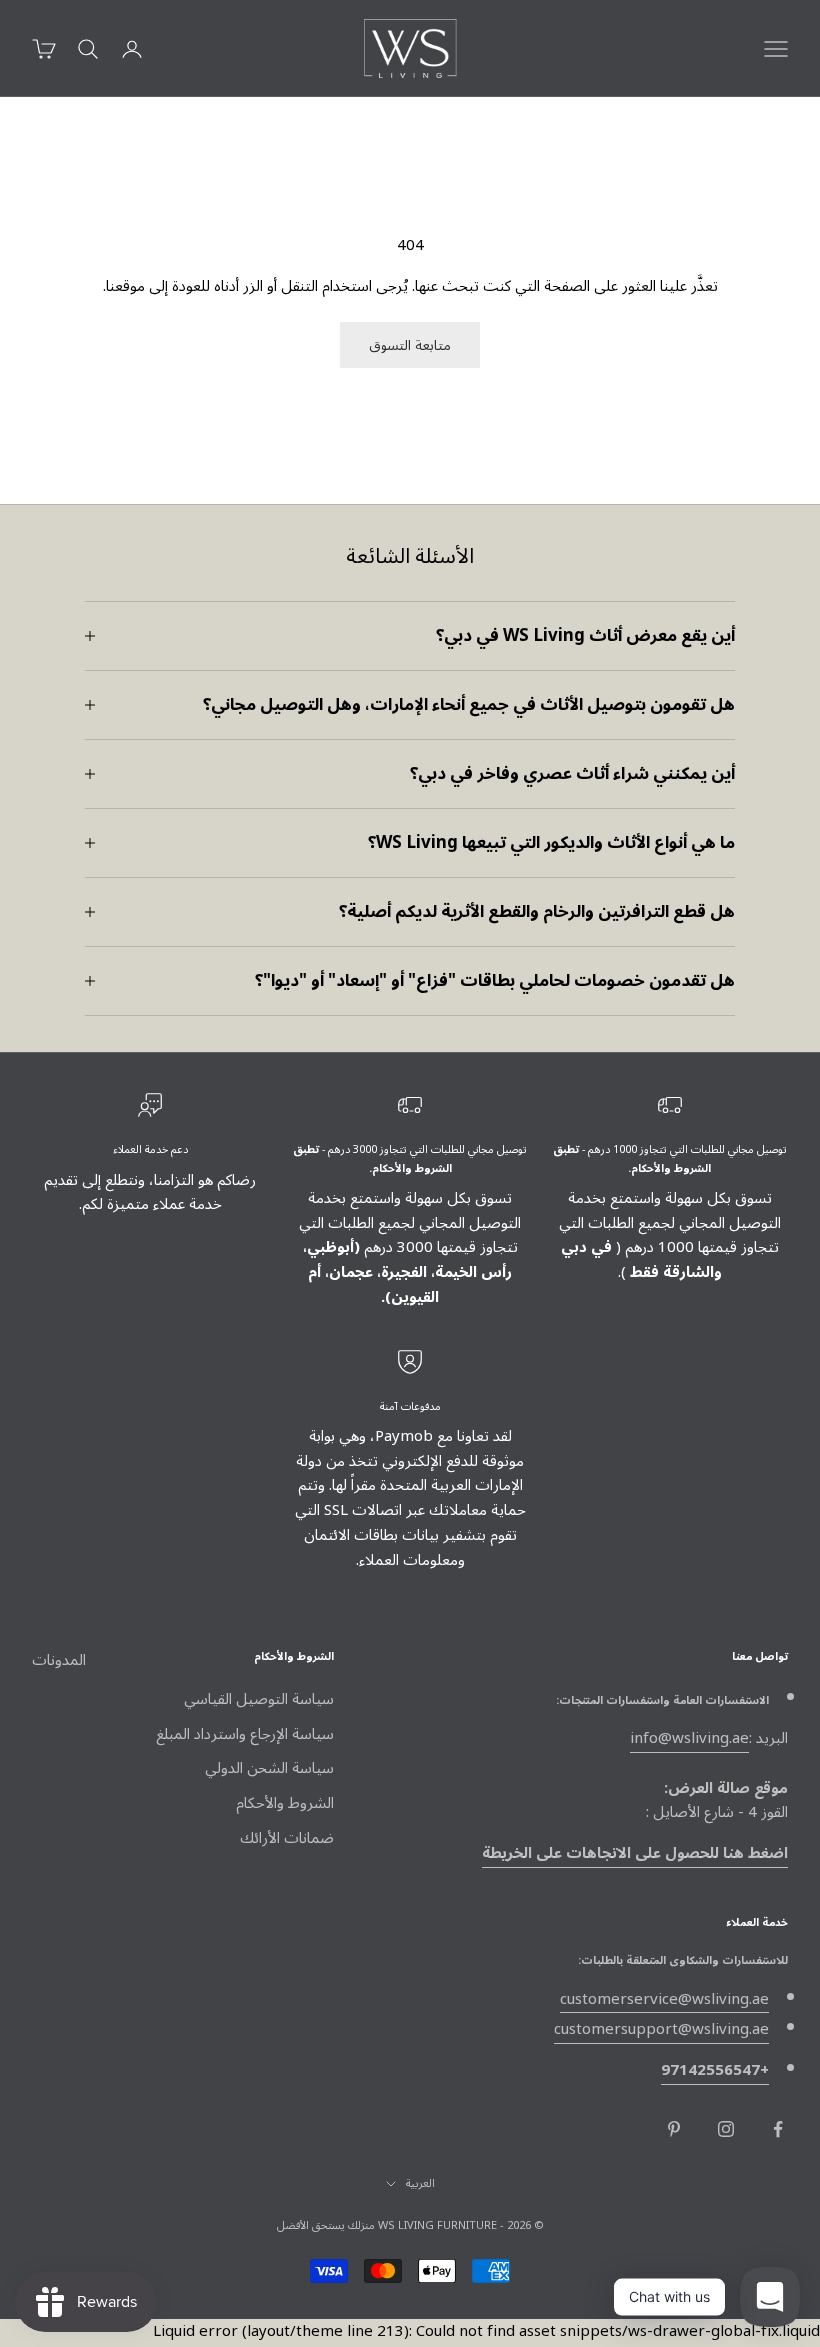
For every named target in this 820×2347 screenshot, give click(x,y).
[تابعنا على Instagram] (726, 2129)
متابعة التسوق (410, 345)
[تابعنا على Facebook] (778, 2129)
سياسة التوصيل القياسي (259, 1699)
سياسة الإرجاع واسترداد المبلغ (245, 1734)
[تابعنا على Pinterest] (674, 2129)
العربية (420, 2184)
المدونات (59, 1660)
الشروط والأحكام (285, 1803)
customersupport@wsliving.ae (661, 2029)
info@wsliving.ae (689, 1738)
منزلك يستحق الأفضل (326, 2225)
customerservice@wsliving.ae (664, 1999)
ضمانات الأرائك (287, 1838)
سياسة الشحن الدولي (269, 1768)
